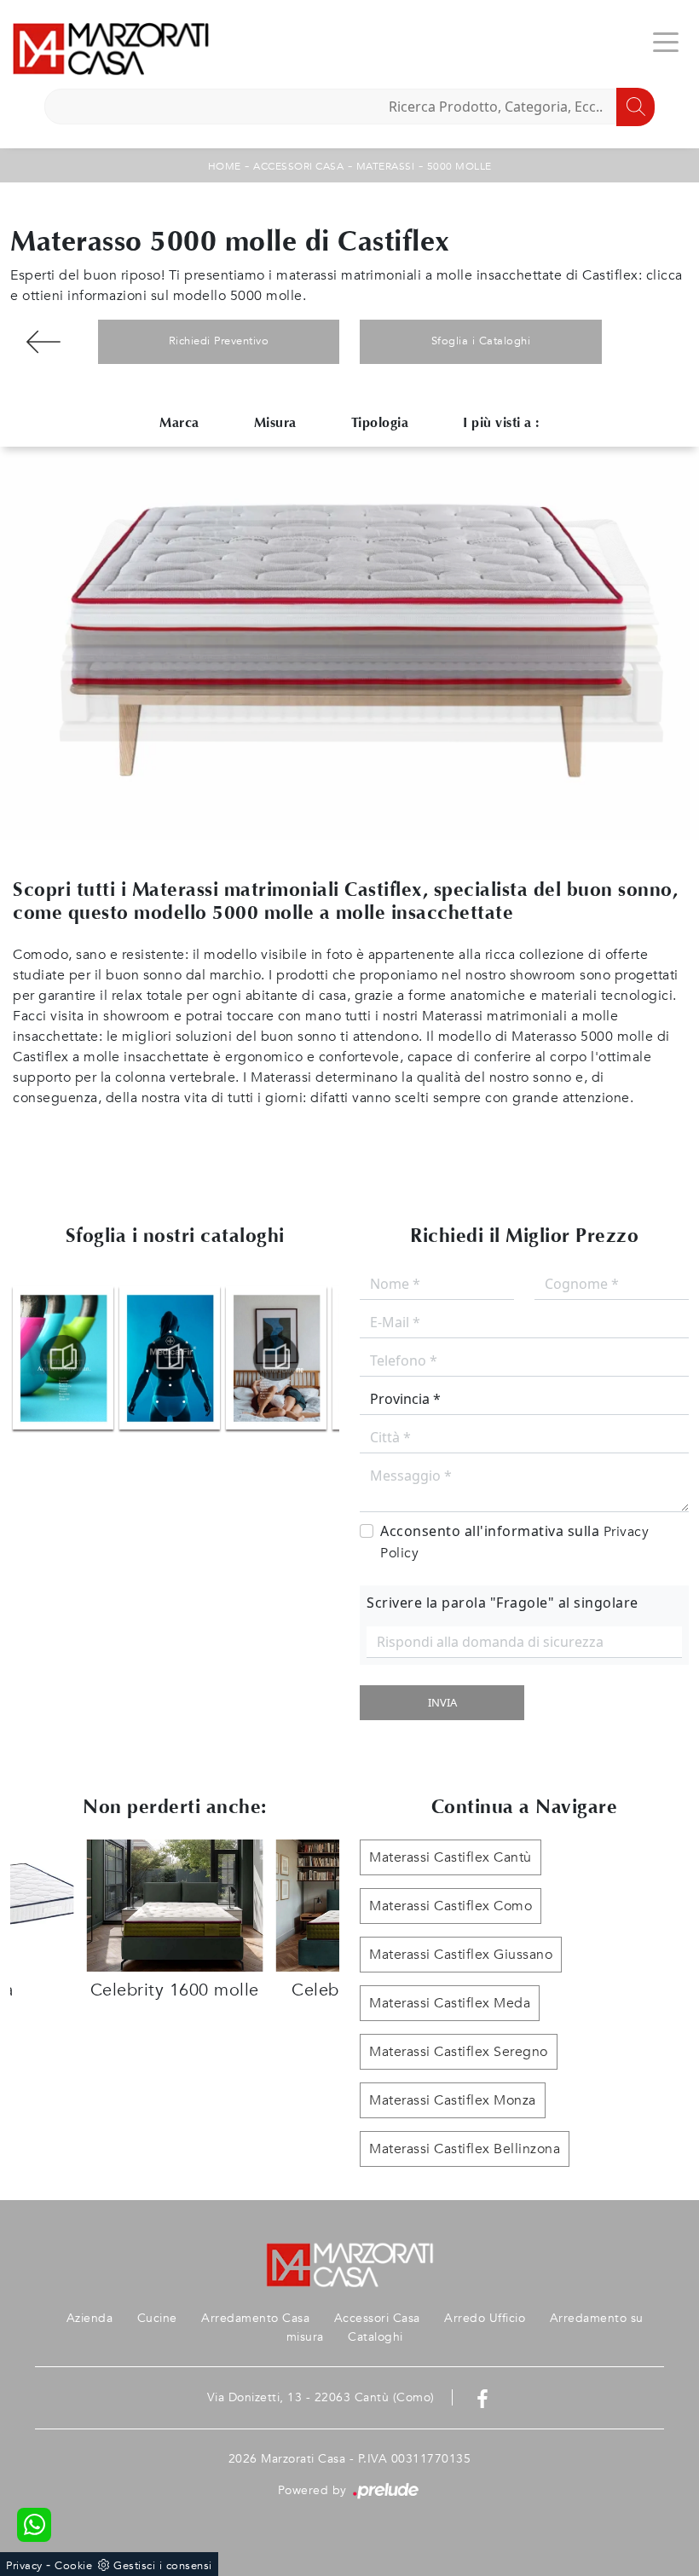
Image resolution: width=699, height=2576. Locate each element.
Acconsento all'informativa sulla (514, 1542)
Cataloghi (375, 2337)
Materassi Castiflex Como (451, 1906)
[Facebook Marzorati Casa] (482, 2397)
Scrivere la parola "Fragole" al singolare (503, 1603)
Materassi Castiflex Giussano (461, 1955)
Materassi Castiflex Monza (453, 2100)
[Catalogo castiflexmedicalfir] (170, 1358)
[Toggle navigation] (666, 41)
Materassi (386, 166)
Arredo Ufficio (485, 2318)
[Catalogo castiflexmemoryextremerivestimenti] (276, 1358)
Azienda (90, 2318)
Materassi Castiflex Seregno (459, 2052)
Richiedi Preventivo (219, 341)
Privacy (24, 2566)
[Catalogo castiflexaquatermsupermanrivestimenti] (63, 1358)
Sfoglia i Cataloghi (481, 341)
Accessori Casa (298, 166)
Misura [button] (275, 422)
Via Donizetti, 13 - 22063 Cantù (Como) (321, 2397)
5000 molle (459, 166)
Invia (442, 1702)
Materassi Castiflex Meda (450, 2003)
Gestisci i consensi (163, 2566)
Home (225, 166)
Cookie (73, 2566)
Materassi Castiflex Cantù (451, 1857)
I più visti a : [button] (501, 422)
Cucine (157, 2318)
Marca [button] (179, 422)
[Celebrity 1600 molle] (44, 342)
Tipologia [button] (380, 422)
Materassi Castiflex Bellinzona (465, 2149)
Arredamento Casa (255, 2318)
